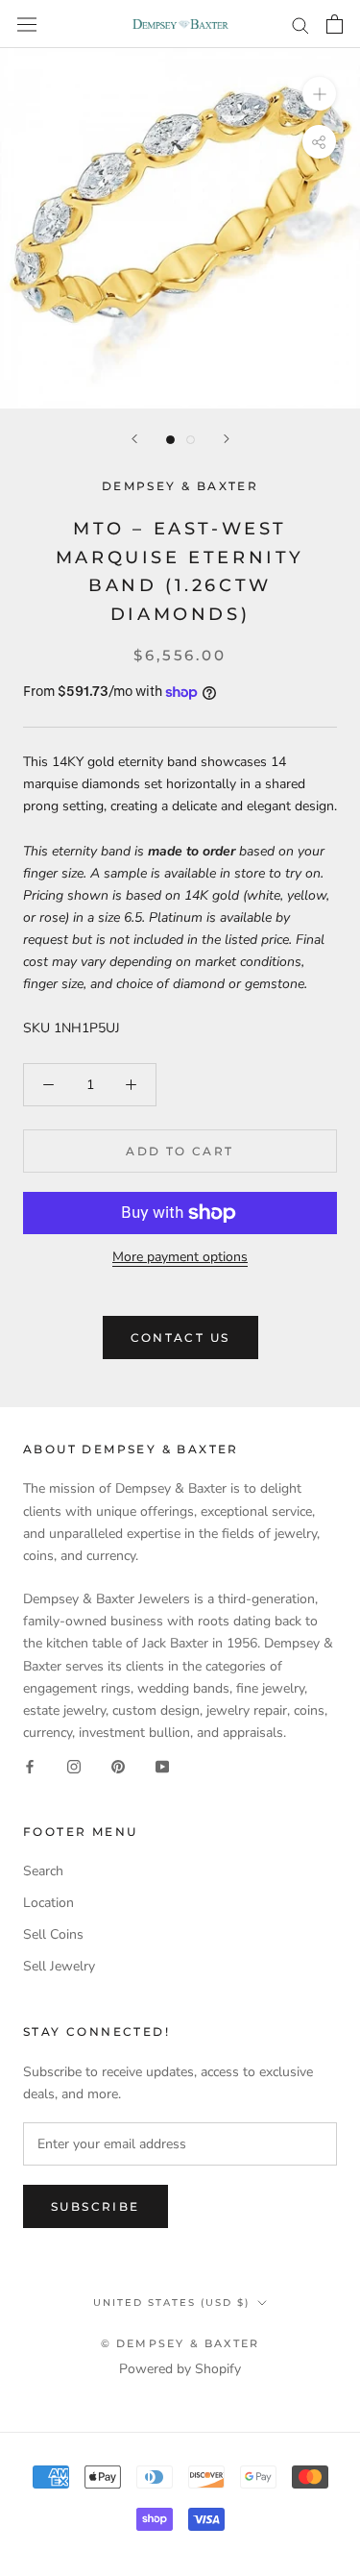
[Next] (227, 439)
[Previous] (134, 439)
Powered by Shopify (180, 2369)
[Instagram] (74, 1765)
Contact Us (180, 1338)
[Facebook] (30, 1765)
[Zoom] (319, 94)
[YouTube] (162, 1765)
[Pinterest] (118, 1765)
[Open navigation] (27, 24)
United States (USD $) (171, 2303)
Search (43, 1871)
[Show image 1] (170, 440)
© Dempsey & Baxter (180, 2343)
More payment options (180, 1257)
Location (48, 1903)
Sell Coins (53, 1934)
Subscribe (96, 2206)
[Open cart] (335, 24)
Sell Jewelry (59, 1966)
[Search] (300, 25)
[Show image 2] (191, 440)
